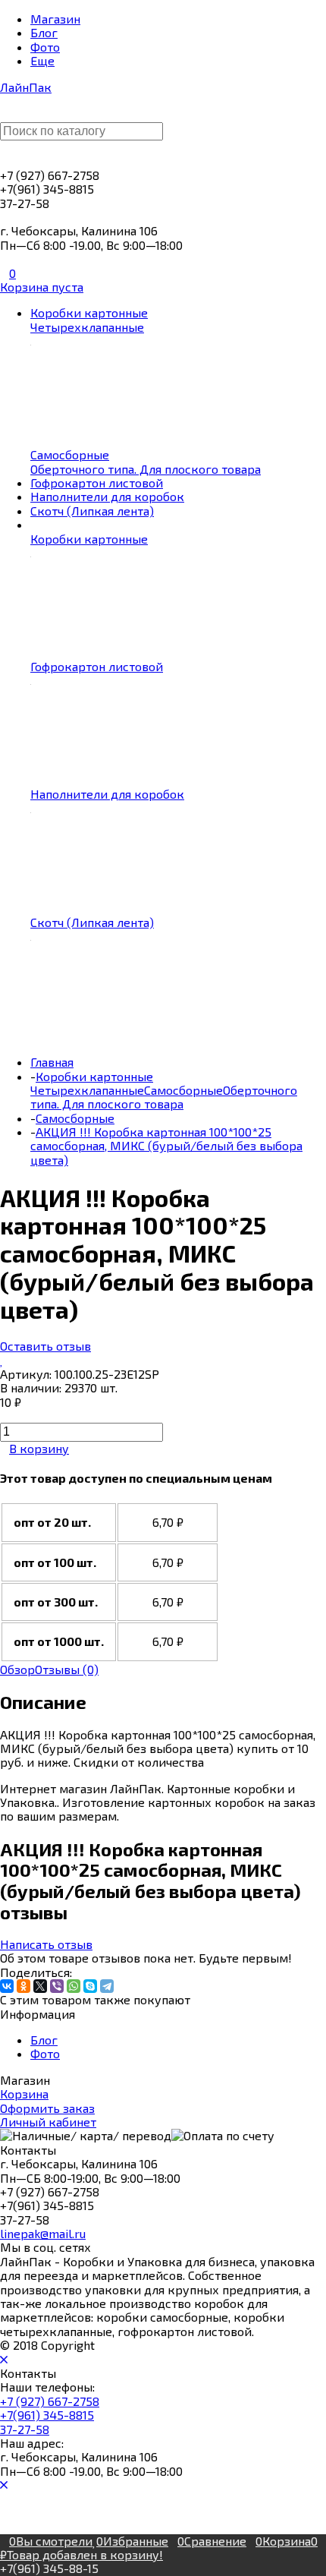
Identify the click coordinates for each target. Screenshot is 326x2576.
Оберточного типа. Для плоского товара (164, 1097)
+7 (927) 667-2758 (50, 2401)
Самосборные (183, 1090)
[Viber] (57, 1986)
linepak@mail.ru (43, 2233)
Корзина (24, 2094)
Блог (44, 2040)
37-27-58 (25, 2429)
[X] (40, 1986)
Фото (45, 2053)
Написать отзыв (46, 1944)
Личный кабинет (48, 2122)
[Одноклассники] (24, 1986)
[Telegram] (107, 1986)
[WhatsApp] (74, 1986)
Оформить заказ (47, 2108)
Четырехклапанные (87, 1090)
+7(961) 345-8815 (47, 2415)
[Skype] (90, 1986)
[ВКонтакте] (7, 1986)
